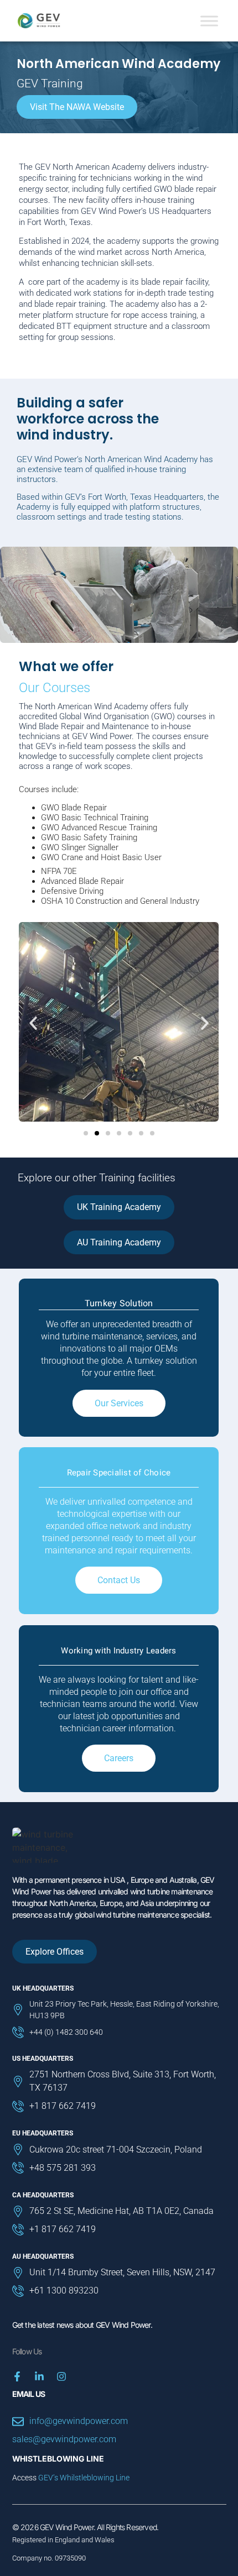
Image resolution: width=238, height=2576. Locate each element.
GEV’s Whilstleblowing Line (84, 2478)
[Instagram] (61, 2376)
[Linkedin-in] (39, 2376)
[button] (33, 1023)
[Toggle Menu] (209, 21)
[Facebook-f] (17, 2376)
